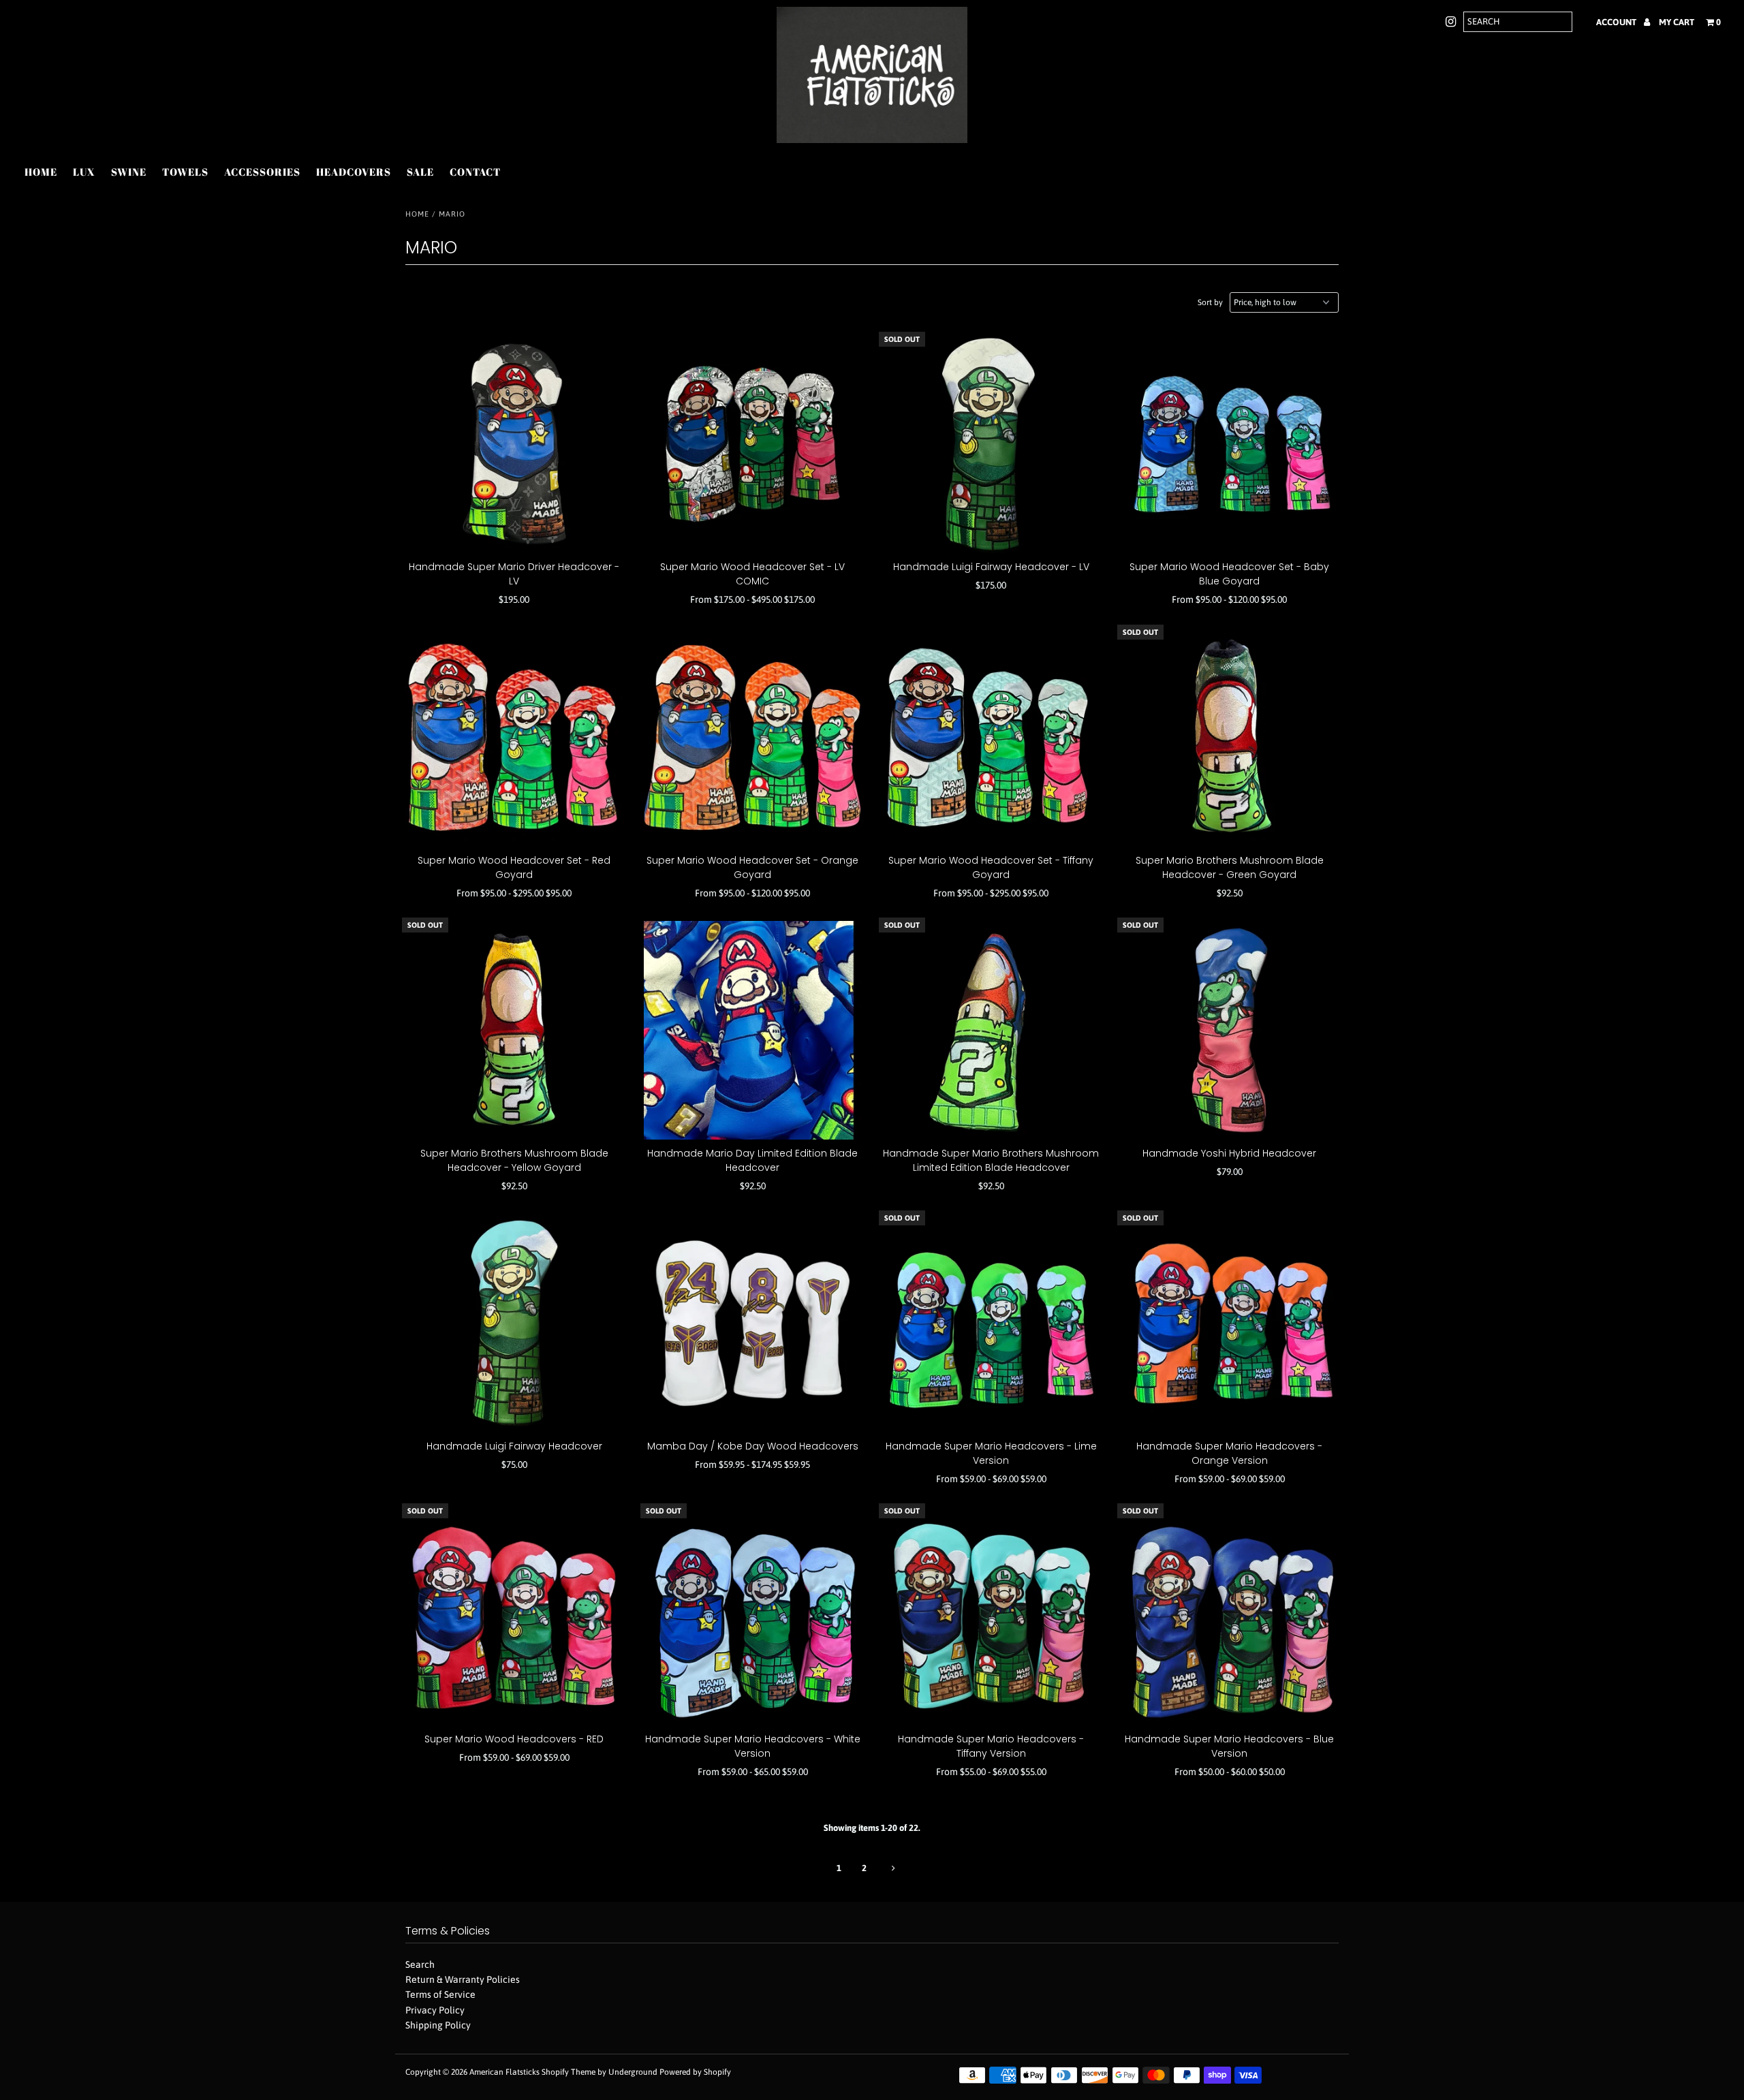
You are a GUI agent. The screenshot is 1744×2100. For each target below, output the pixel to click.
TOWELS (185, 172)
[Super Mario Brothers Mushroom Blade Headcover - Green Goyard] (1230, 737)
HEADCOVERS (354, 172)
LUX (84, 172)
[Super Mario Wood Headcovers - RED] (515, 1616)
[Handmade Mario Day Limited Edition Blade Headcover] (753, 1030)
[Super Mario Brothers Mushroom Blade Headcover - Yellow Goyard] (515, 1030)
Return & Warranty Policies (463, 1979)
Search (420, 1964)
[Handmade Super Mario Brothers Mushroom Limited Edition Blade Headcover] (992, 1030)
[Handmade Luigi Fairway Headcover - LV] (992, 444)
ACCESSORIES (262, 172)
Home (417, 214)
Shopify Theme (569, 2072)
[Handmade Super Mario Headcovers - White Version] (753, 1616)
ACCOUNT (1617, 22)
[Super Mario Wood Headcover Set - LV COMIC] (753, 444)
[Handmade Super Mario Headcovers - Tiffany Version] (992, 1616)
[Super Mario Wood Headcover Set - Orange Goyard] (753, 737)
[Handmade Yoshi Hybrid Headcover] (1230, 1030)
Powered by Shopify (695, 2072)
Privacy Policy (435, 2010)
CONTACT (475, 172)
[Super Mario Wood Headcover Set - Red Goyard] (515, 737)
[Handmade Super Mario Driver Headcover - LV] (515, 444)
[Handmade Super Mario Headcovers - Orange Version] (1230, 1323)
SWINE (129, 172)
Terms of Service (440, 1994)
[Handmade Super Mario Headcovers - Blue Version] (1230, 1616)
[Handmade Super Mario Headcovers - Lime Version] (992, 1323)
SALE (420, 172)
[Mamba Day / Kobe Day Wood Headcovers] (753, 1323)
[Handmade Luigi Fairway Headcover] (515, 1323)
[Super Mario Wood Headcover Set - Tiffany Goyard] (992, 737)
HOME (41, 172)
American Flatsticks (504, 2072)
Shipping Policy (438, 2025)
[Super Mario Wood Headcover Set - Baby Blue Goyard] (1230, 444)
